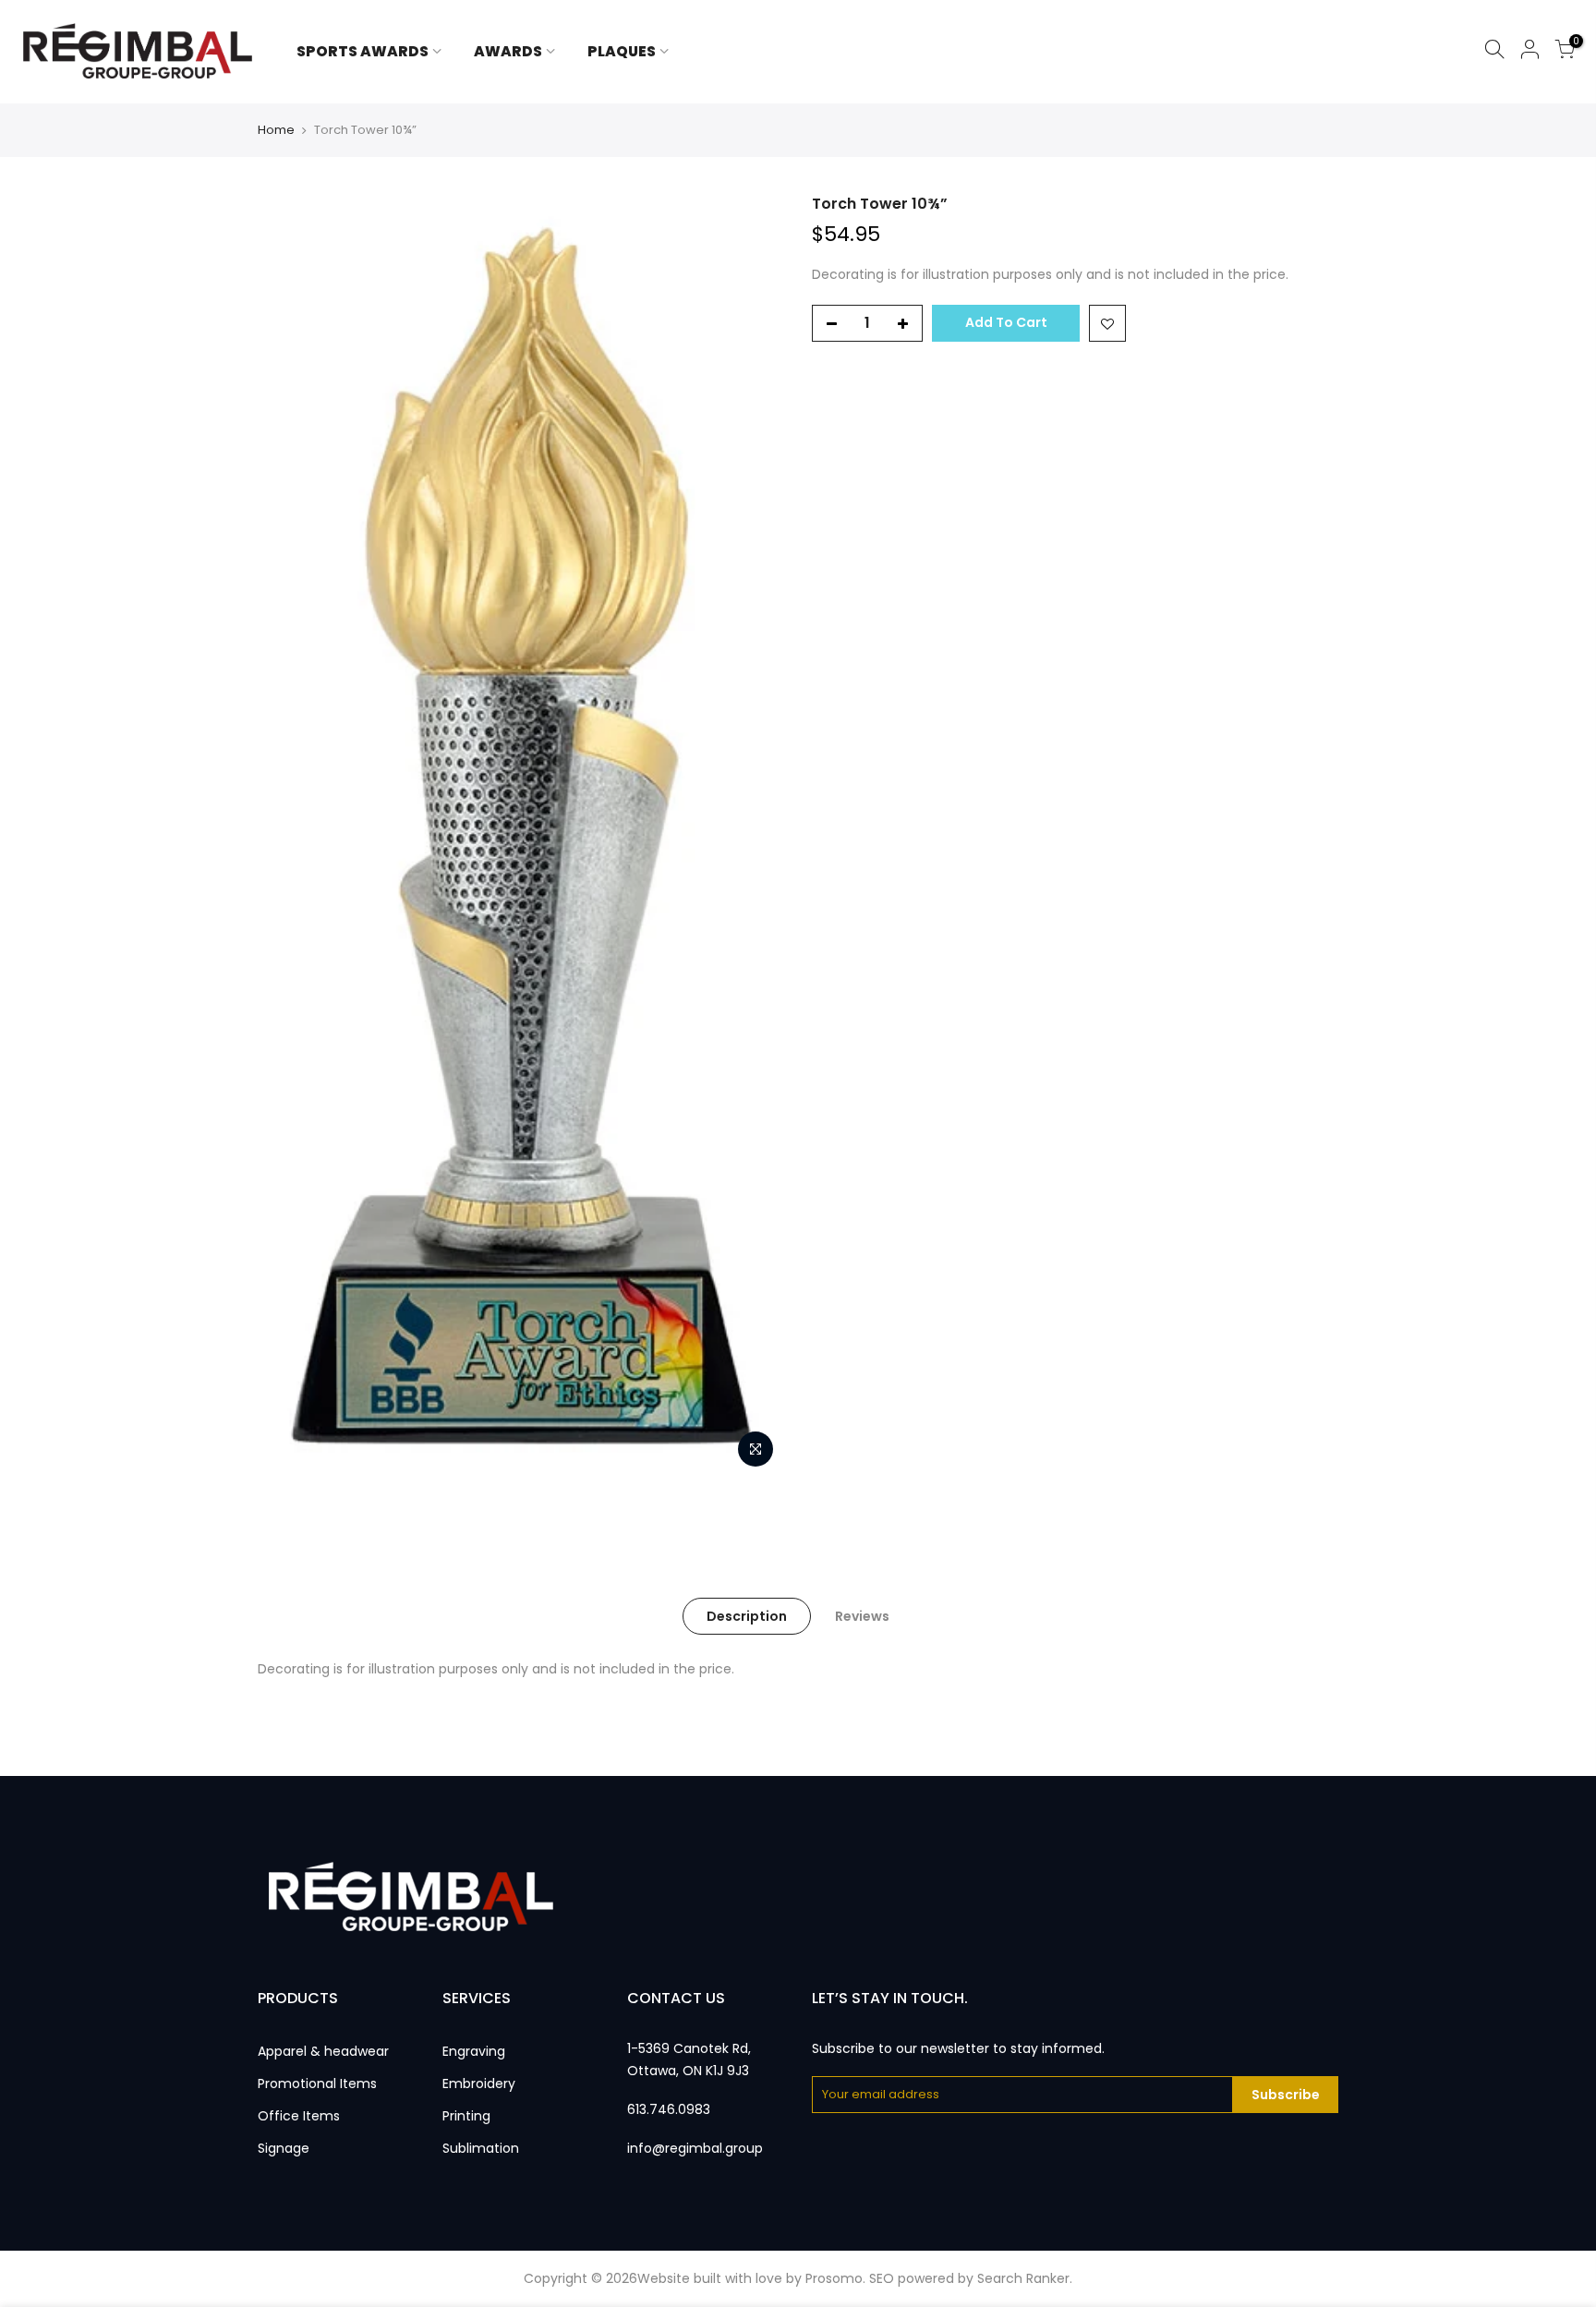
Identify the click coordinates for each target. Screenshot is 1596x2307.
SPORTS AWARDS (363, 51)
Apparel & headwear (323, 2051)
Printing (466, 2116)
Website (664, 2278)
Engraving (474, 2051)
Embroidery (479, 2084)
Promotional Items (317, 2084)
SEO (882, 2278)
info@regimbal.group (695, 2148)
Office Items (299, 2116)
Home (276, 130)
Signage (284, 2148)
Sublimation (481, 2148)
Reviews (862, 1616)
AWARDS (508, 51)
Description (747, 1616)
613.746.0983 (669, 2109)
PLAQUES (622, 51)
